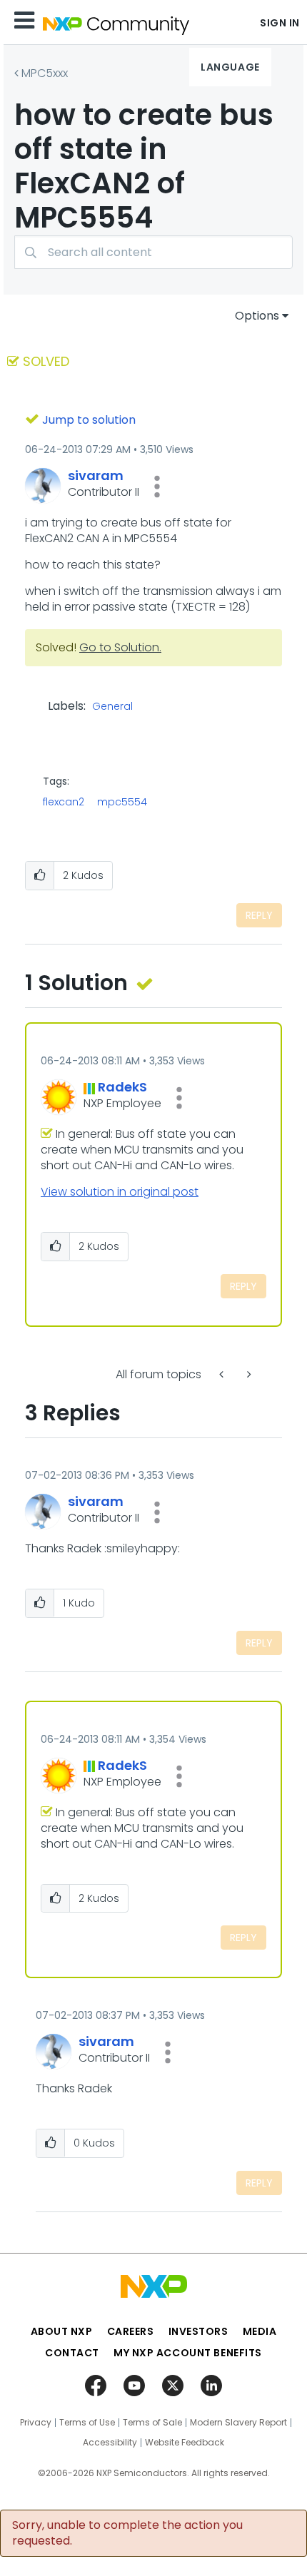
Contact (72, 2353)
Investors (198, 2331)
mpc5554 (122, 802)
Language (230, 67)
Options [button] (257, 316)
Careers (131, 2331)
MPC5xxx (45, 73)
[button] (157, 487)
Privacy (36, 2423)
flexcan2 (64, 802)
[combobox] (153, 252)
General (112, 707)
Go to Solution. (120, 647)
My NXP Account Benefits (188, 2353)
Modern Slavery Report (238, 2423)
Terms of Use (87, 2423)
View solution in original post (120, 1192)
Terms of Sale (152, 2423)
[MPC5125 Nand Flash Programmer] (248, 1374)
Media (260, 2331)
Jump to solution (89, 420)
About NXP (62, 2331)
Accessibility (110, 2443)
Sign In (280, 23)
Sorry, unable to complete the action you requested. (127, 2533)
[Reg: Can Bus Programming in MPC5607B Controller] (223, 1374)
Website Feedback (185, 2443)
